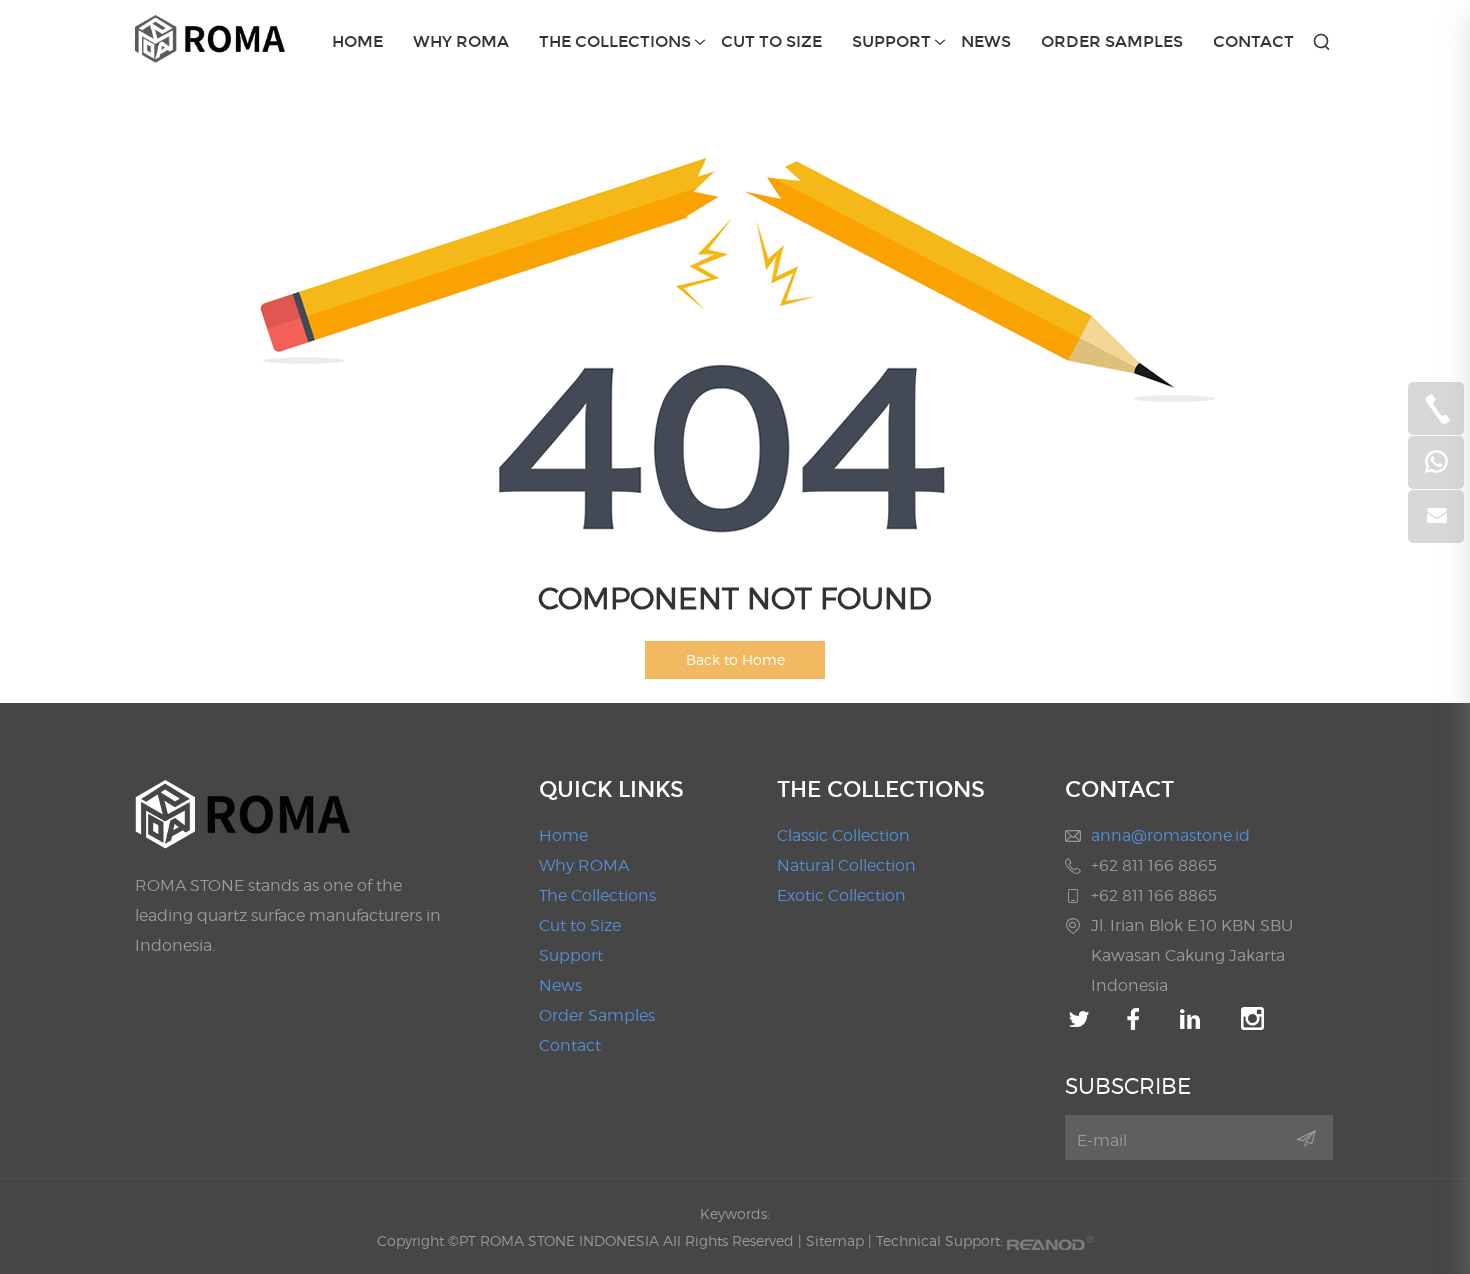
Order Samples (1112, 41)
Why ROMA (461, 41)
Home (357, 41)
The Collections (615, 41)
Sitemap (835, 1240)
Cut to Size (771, 41)
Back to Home (735, 659)
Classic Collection (843, 835)
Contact (1253, 41)
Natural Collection (846, 865)
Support (891, 41)
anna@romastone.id (1170, 835)
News (986, 41)
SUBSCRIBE (1128, 1086)
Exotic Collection (841, 895)
